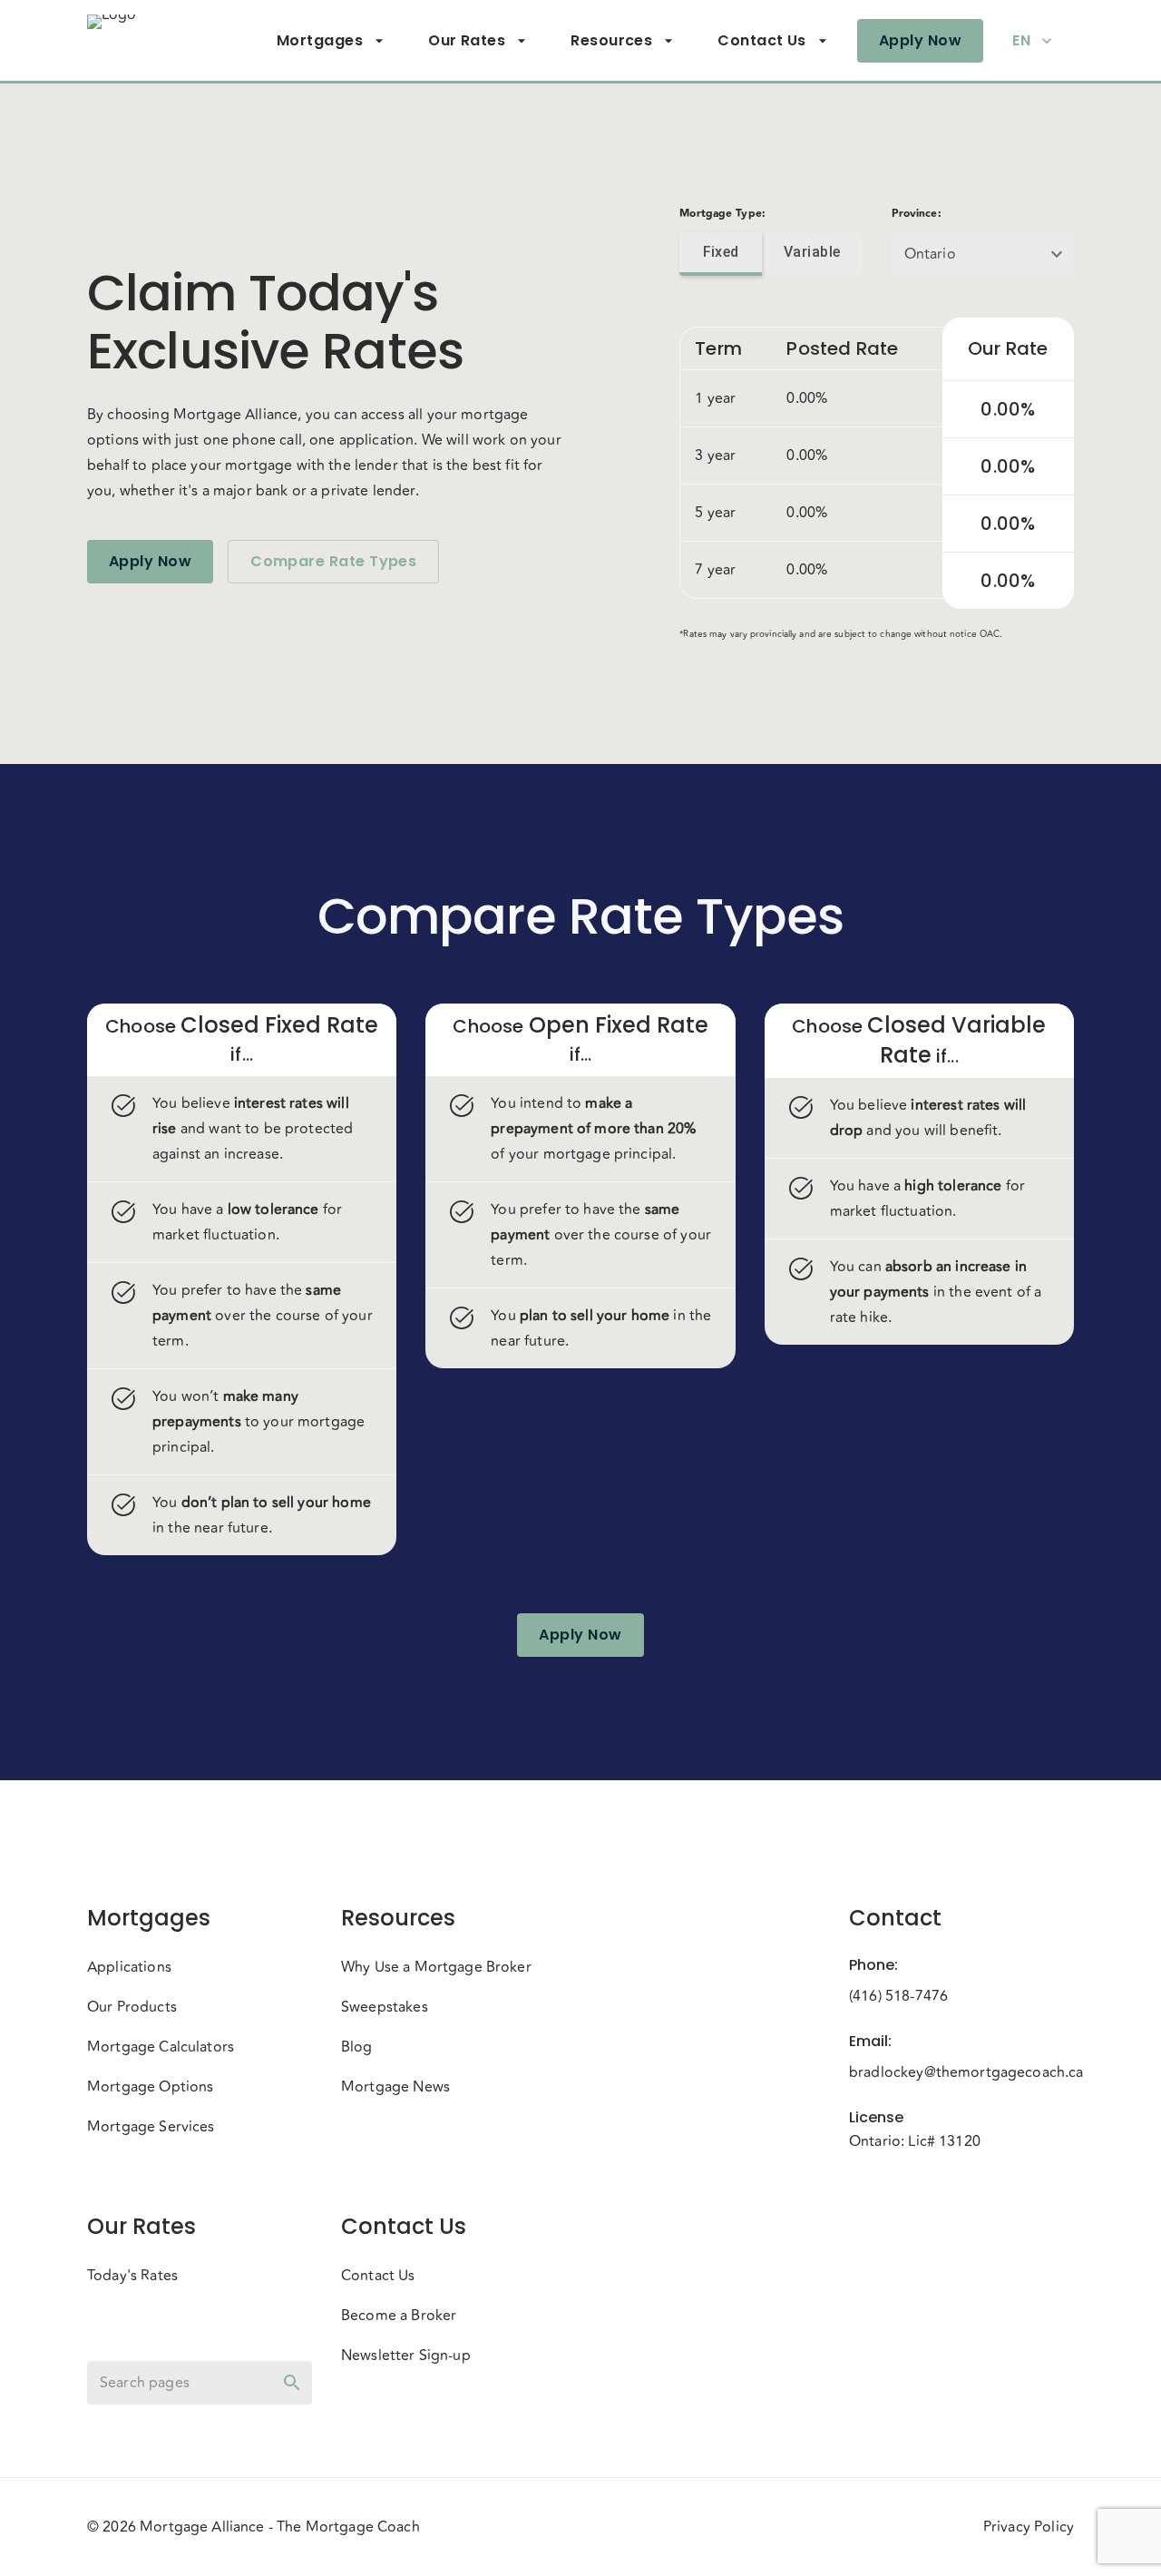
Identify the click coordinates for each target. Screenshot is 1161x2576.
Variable (812, 252)
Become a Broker (399, 2316)
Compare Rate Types (333, 561)
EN (1021, 40)
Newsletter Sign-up (406, 2356)
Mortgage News (395, 2087)
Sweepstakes (385, 2007)
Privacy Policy (1029, 2527)
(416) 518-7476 (898, 1996)
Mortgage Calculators (161, 2047)
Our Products (132, 2007)
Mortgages (320, 40)
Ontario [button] (930, 254)
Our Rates (467, 40)
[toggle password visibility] (292, 2383)
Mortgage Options (150, 2087)
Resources (611, 40)
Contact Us (762, 40)
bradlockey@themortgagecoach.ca (961, 2072)
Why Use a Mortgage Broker (436, 1967)
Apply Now (920, 40)
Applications (129, 1967)
